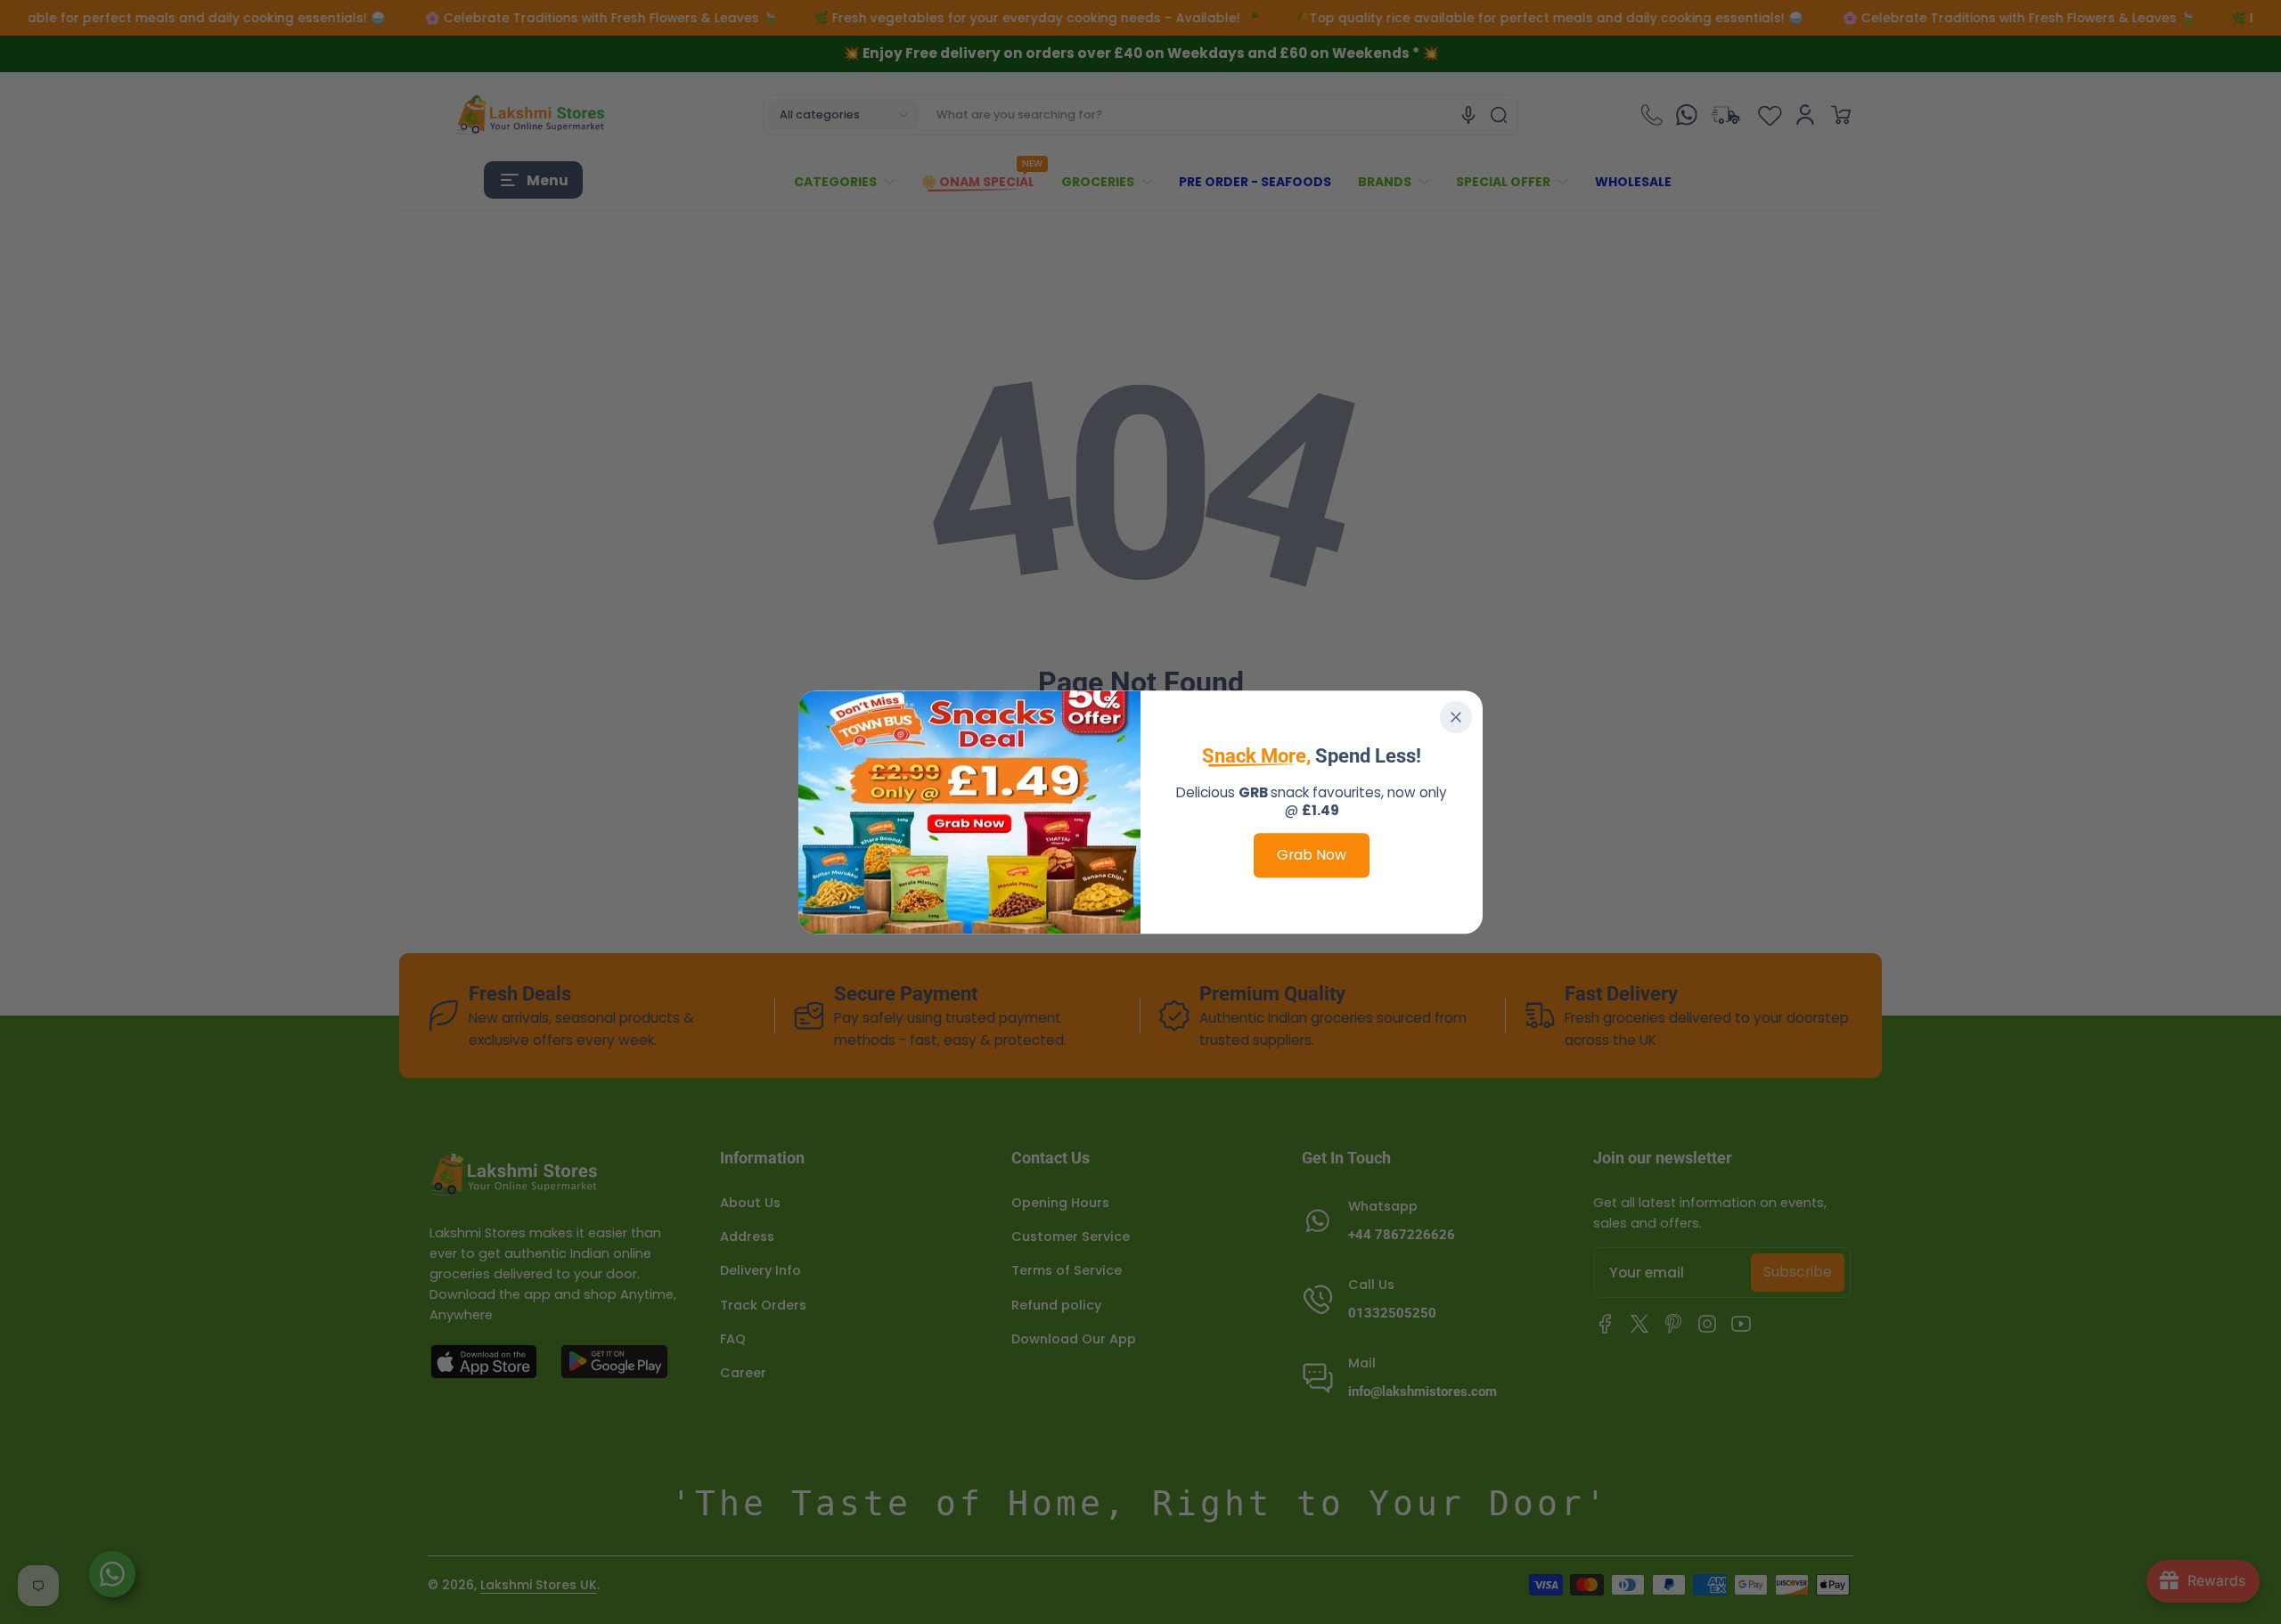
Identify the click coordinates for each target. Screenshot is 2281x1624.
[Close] (1456, 717)
